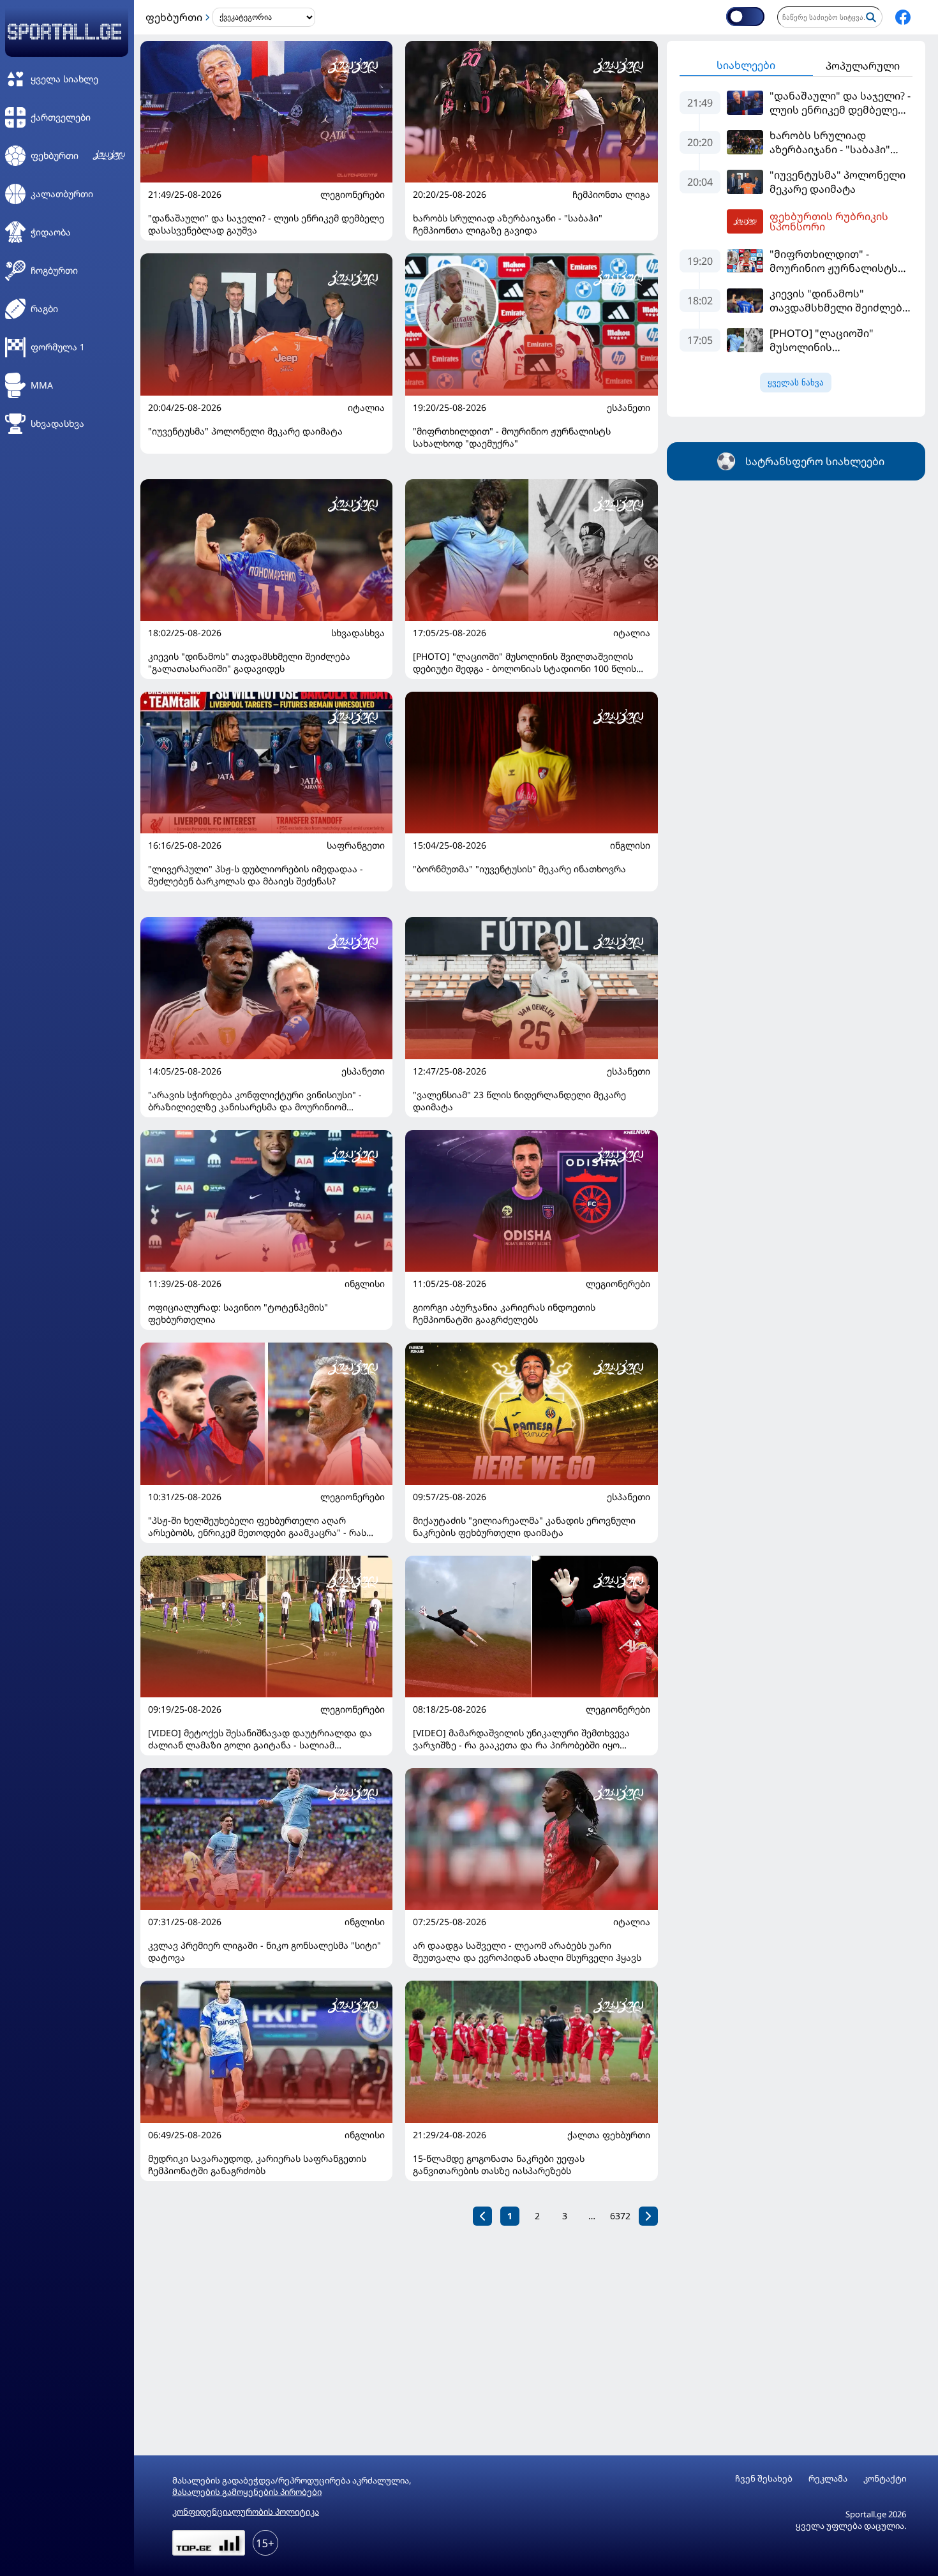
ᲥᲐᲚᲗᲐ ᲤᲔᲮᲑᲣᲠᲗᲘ (609, 2135)
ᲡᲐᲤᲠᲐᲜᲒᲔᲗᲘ (356, 845)
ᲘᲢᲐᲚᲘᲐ (366, 408)
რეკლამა (828, 2479)
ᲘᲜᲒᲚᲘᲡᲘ (630, 845)
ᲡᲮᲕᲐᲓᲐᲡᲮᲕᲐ (358, 633)
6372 (620, 2216)
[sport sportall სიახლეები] (903, 17)
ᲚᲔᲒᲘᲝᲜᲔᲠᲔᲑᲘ (353, 195)
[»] (648, 2216)
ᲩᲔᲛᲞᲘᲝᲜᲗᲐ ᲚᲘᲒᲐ (611, 195)
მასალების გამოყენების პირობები (247, 2492)
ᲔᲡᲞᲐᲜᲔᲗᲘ (629, 408)
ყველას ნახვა (796, 383)
